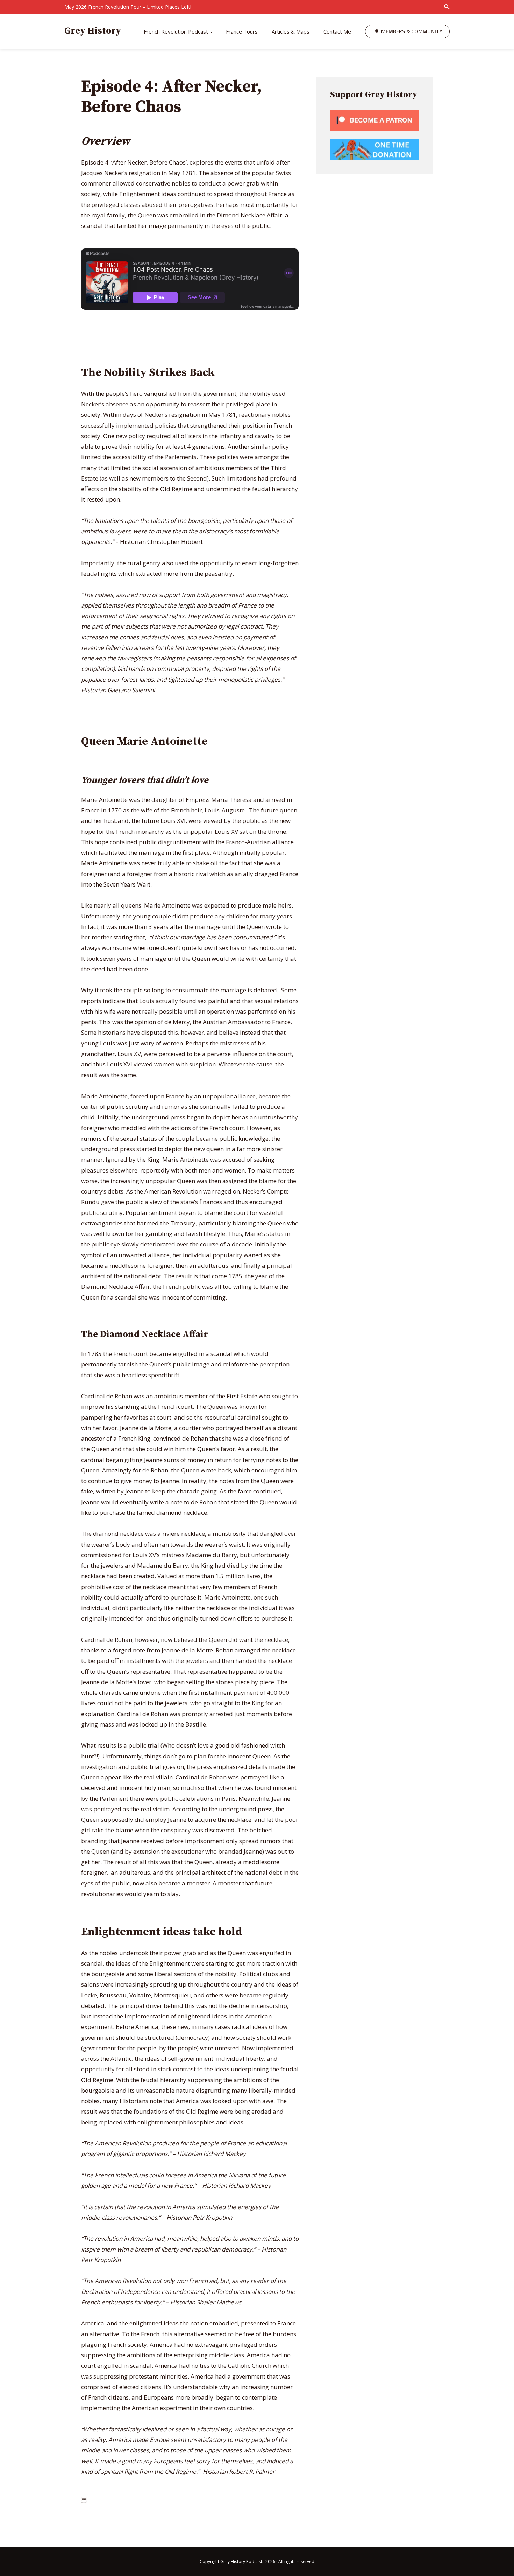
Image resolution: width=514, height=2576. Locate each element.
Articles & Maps (291, 31)
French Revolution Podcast (176, 31)
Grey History (93, 31)
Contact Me (337, 31)
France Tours (242, 31)
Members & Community (412, 31)
